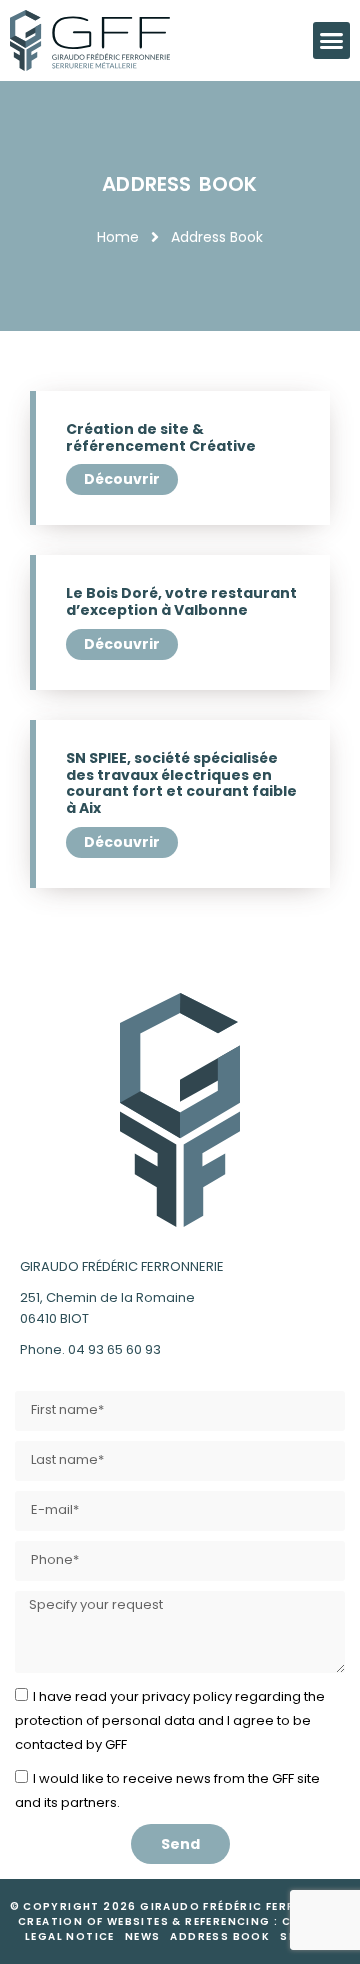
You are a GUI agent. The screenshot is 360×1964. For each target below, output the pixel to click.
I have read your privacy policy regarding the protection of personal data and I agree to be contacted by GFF (170, 1720)
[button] (332, 41)
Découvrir (122, 479)
